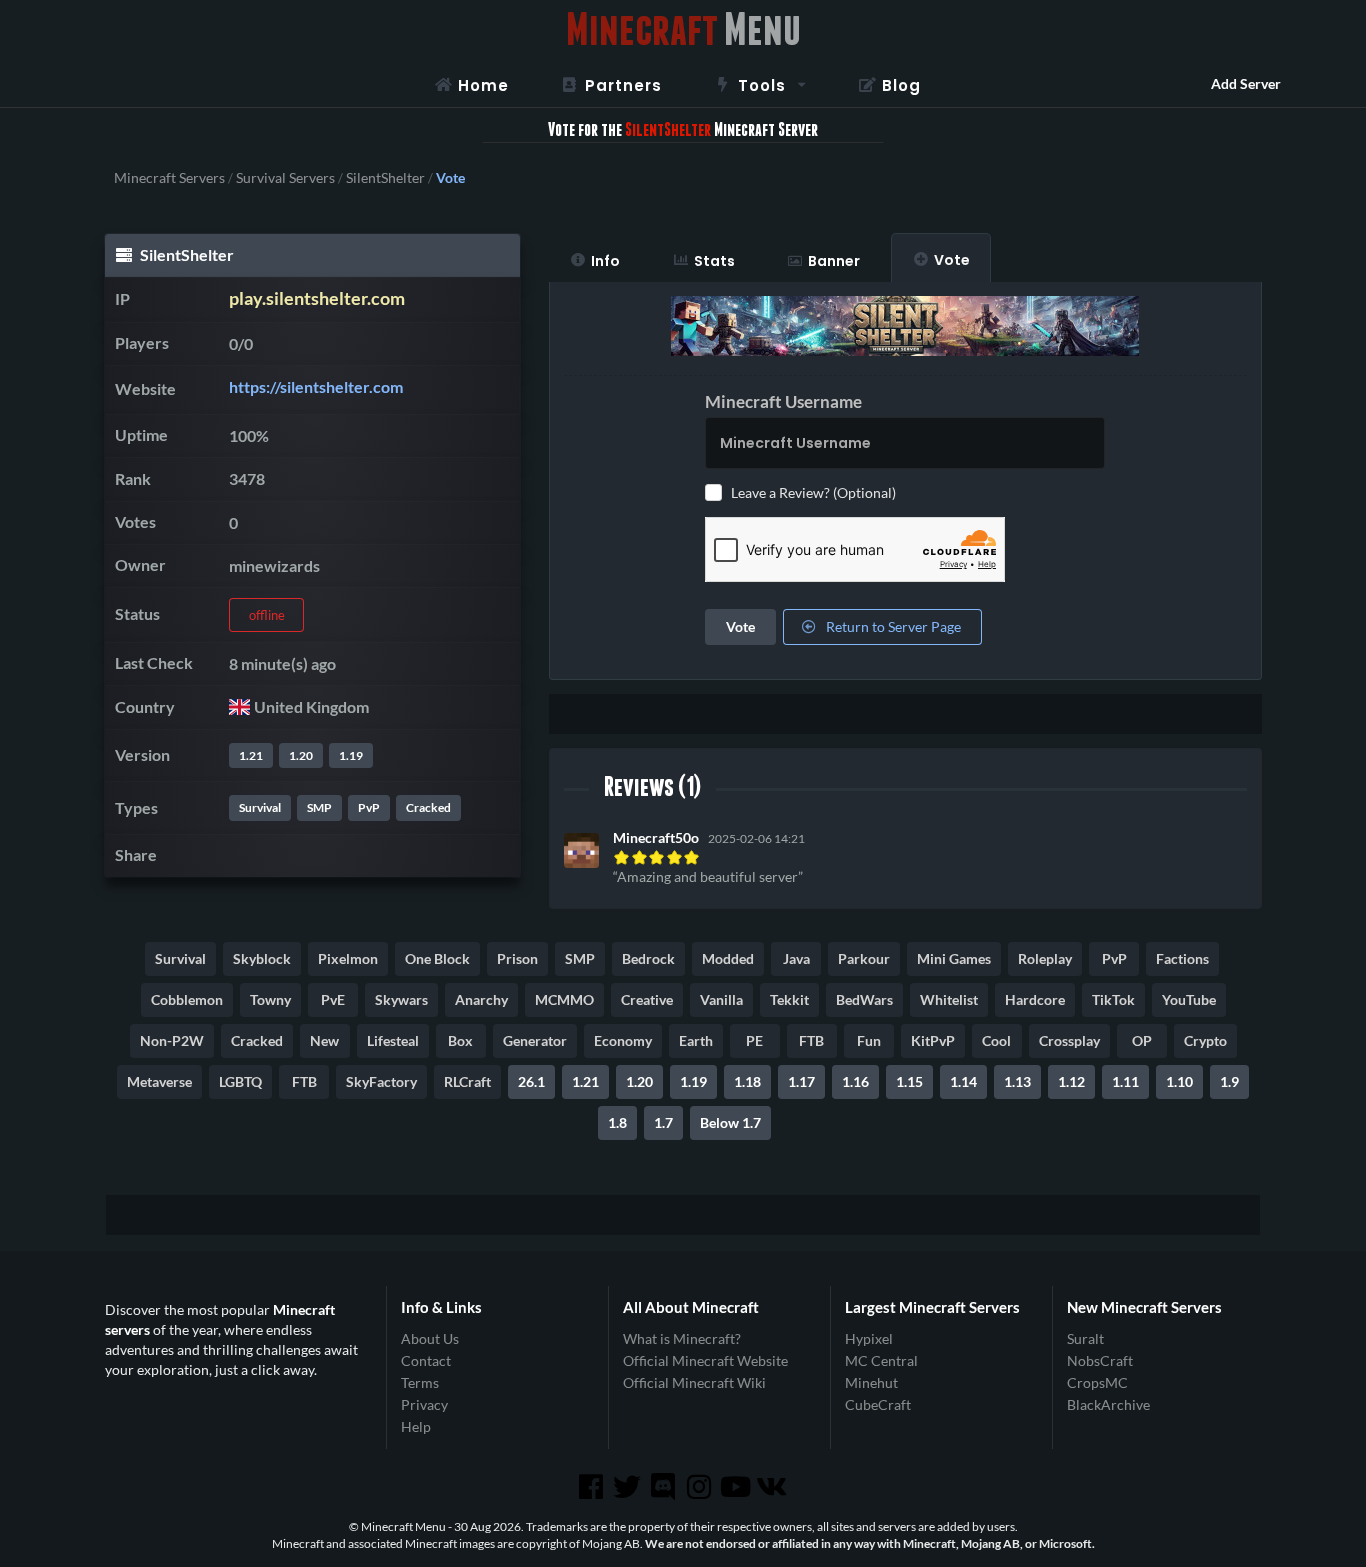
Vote (952, 260)
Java (796, 958)
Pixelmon (348, 958)
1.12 (1071, 1081)
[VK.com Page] (773, 1487)
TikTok (1113, 999)
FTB (811, 1040)
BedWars (864, 999)
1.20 (301, 755)
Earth (696, 1040)
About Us (430, 1339)
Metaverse (159, 1081)
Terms (420, 1382)
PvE (333, 999)
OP (1142, 1040)
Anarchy (481, 999)
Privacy (424, 1404)
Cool (996, 1040)
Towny (270, 999)
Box (460, 1040)
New (324, 1040)
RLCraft (467, 1081)
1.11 (1125, 1081)
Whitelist (949, 999)
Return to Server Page (892, 626)
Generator (535, 1040)
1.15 (909, 1081)
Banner (834, 261)
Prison (517, 958)
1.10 (1179, 1081)
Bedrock (648, 958)
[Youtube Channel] (737, 1487)
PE (754, 1040)
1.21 (251, 755)
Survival (260, 807)
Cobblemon (187, 999)
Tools (762, 85)
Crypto (1205, 1040)
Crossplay (1069, 1040)
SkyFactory (381, 1081)
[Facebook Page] (592, 1487)
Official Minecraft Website (705, 1360)
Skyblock (262, 958)
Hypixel (869, 1339)
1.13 (1017, 1081)
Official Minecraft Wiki (694, 1382)
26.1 (531, 1081)
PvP (369, 807)
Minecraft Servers (169, 178)
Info (605, 261)
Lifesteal (393, 1040)
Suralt (1085, 1339)
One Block (437, 958)
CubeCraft (878, 1404)
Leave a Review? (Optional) (813, 492)
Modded (728, 958)
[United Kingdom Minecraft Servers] (239, 706)
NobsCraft (1100, 1360)
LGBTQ (240, 1081)
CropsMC (1097, 1382)
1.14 (963, 1081)
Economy (623, 1040)
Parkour (864, 958)
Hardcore (1035, 999)
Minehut (871, 1382)
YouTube (1189, 999)
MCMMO (564, 999)
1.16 (855, 1081)
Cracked (428, 807)
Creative (647, 999)
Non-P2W (172, 1040)
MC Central (881, 1360)
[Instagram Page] (701, 1487)
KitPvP (933, 1040)
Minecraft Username (783, 401)
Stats (714, 261)
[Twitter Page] (629, 1487)
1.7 (663, 1122)
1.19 (351, 755)
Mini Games (954, 958)
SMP (319, 807)
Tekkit (789, 999)
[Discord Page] (665, 1487)
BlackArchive (1108, 1404)
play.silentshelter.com (317, 298)
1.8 (617, 1122)
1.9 (1229, 1081)
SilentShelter (385, 178)
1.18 (747, 1081)
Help (416, 1426)
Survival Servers (285, 178)
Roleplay (1045, 958)
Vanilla (721, 999)
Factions (1182, 958)
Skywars (401, 999)
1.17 (801, 1081)
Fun (869, 1040)
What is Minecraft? (682, 1339)
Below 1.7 (730, 1122)
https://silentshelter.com (316, 386)
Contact (426, 1360)
